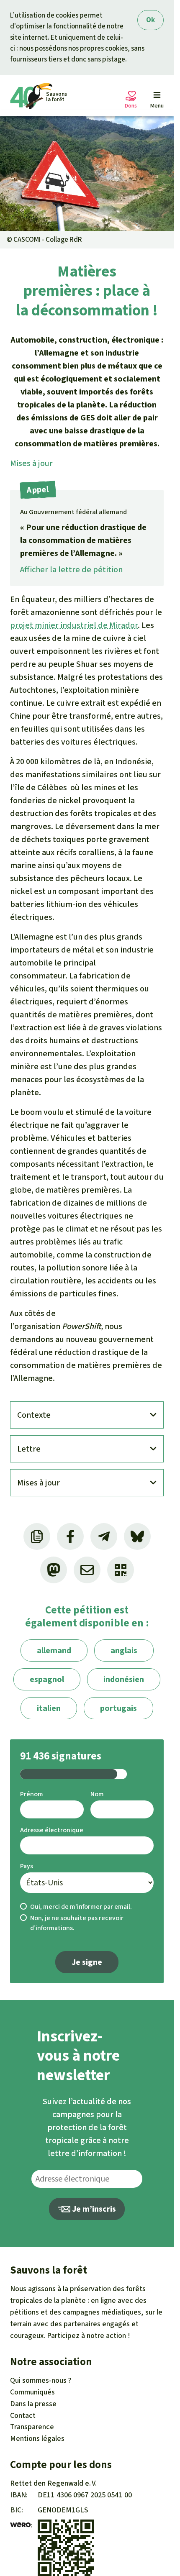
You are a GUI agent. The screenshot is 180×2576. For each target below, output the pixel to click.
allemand (54, 1650)
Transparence (32, 2427)
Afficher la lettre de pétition (71, 570)
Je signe (87, 1962)
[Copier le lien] (37, 1536)
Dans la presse (33, 2404)
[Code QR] (121, 1570)
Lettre (29, 1449)
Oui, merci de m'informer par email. (81, 1906)
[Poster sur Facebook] (70, 1536)
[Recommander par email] (87, 1570)
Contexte (34, 1415)
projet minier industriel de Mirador (74, 625)
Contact (23, 2415)
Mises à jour (31, 463)
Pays (27, 1866)
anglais (124, 1650)
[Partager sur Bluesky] (137, 1536)
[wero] (21, 2525)
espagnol (47, 1679)
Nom (97, 1794)
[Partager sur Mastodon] (54, 1570)
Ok (150, 20)
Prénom (32, 1794)
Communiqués (32, 2392)
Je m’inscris (93, 2209)
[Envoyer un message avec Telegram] (104, 1536)
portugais (118, 1708)
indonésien (124, 1679)
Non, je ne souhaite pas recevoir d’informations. (77, 1923)
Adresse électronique (52, 1830)
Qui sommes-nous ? (41, 2380)
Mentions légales (37, 2438)
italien (49, 1708)
